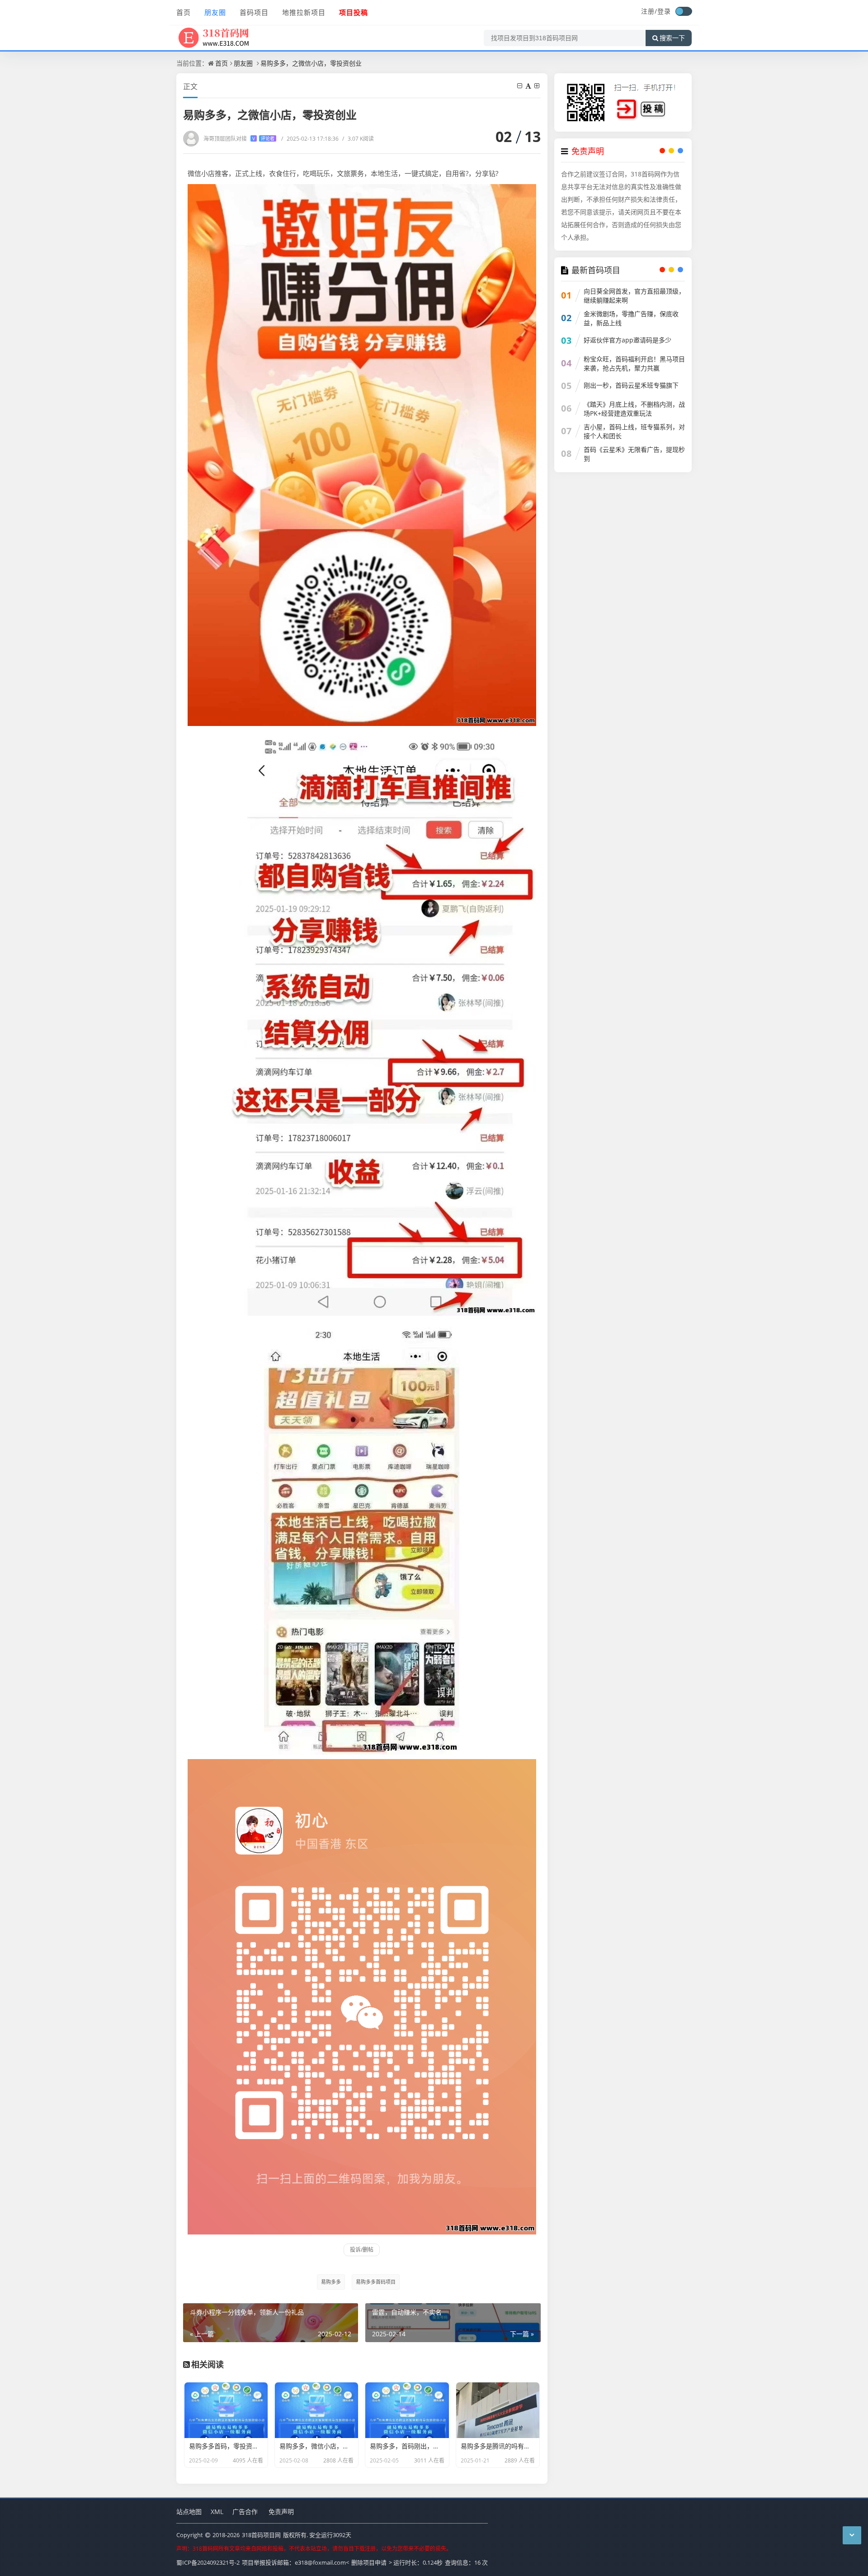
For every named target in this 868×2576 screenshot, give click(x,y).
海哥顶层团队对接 (239, 139)
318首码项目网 (261, 2535)
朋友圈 (215, 12)
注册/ (649, 11)
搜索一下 (672, 38)
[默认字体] (529, 86)
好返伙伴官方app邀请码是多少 (627, 340)
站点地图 (189, 2512)
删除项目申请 (369, 2562)
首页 (184, 12)
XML (217, 2512)
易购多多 (331, 2282)
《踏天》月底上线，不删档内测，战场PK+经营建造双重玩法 (634, 409)
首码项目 (254, 12)
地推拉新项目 (304, 12)
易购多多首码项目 (376, 2282)
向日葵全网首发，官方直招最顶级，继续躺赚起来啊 (634, 296)
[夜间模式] (684, 11)
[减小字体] (520, 86)
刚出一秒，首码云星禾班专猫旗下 (631, 385)
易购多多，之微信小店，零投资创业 (311, 63)
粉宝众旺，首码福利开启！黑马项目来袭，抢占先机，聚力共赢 (634, 363)
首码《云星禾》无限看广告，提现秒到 (634, 454)
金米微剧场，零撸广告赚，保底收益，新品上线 (631, 318)
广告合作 (245, 2512)
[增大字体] (538, 86)
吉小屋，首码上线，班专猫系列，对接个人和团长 (634, 431)
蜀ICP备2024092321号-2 (208, 2562)
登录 (664, 11)
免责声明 (281, 2512)
